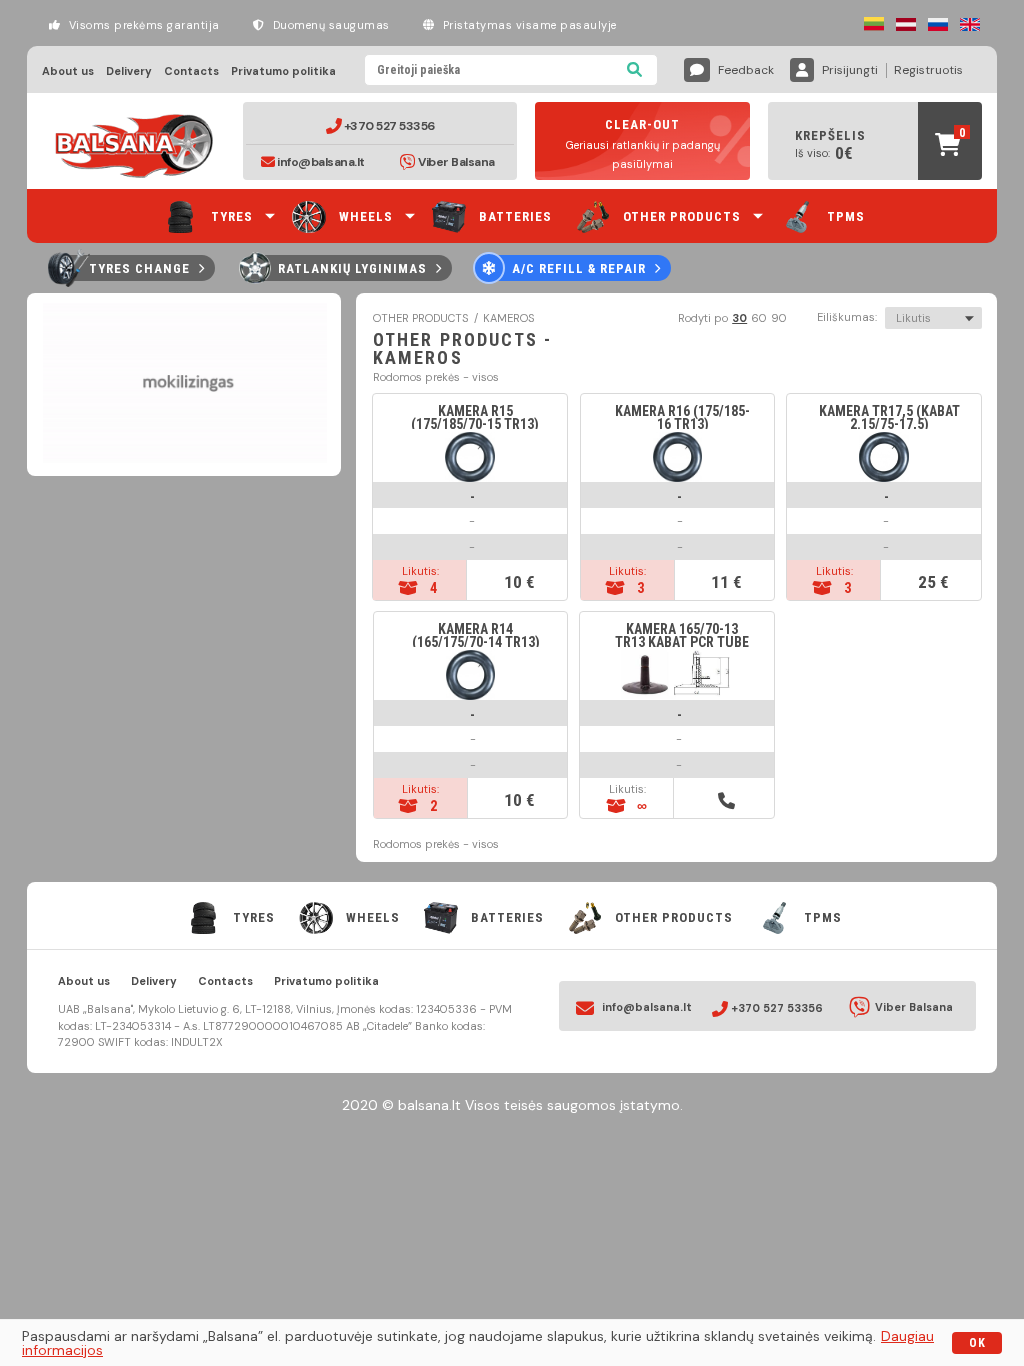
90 (779, 318)
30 (739, 318)
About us (68, 71)
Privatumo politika (283, 71)
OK (977, 1343)
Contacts (191, 71)
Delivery (129, 71)
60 (759, 318)
